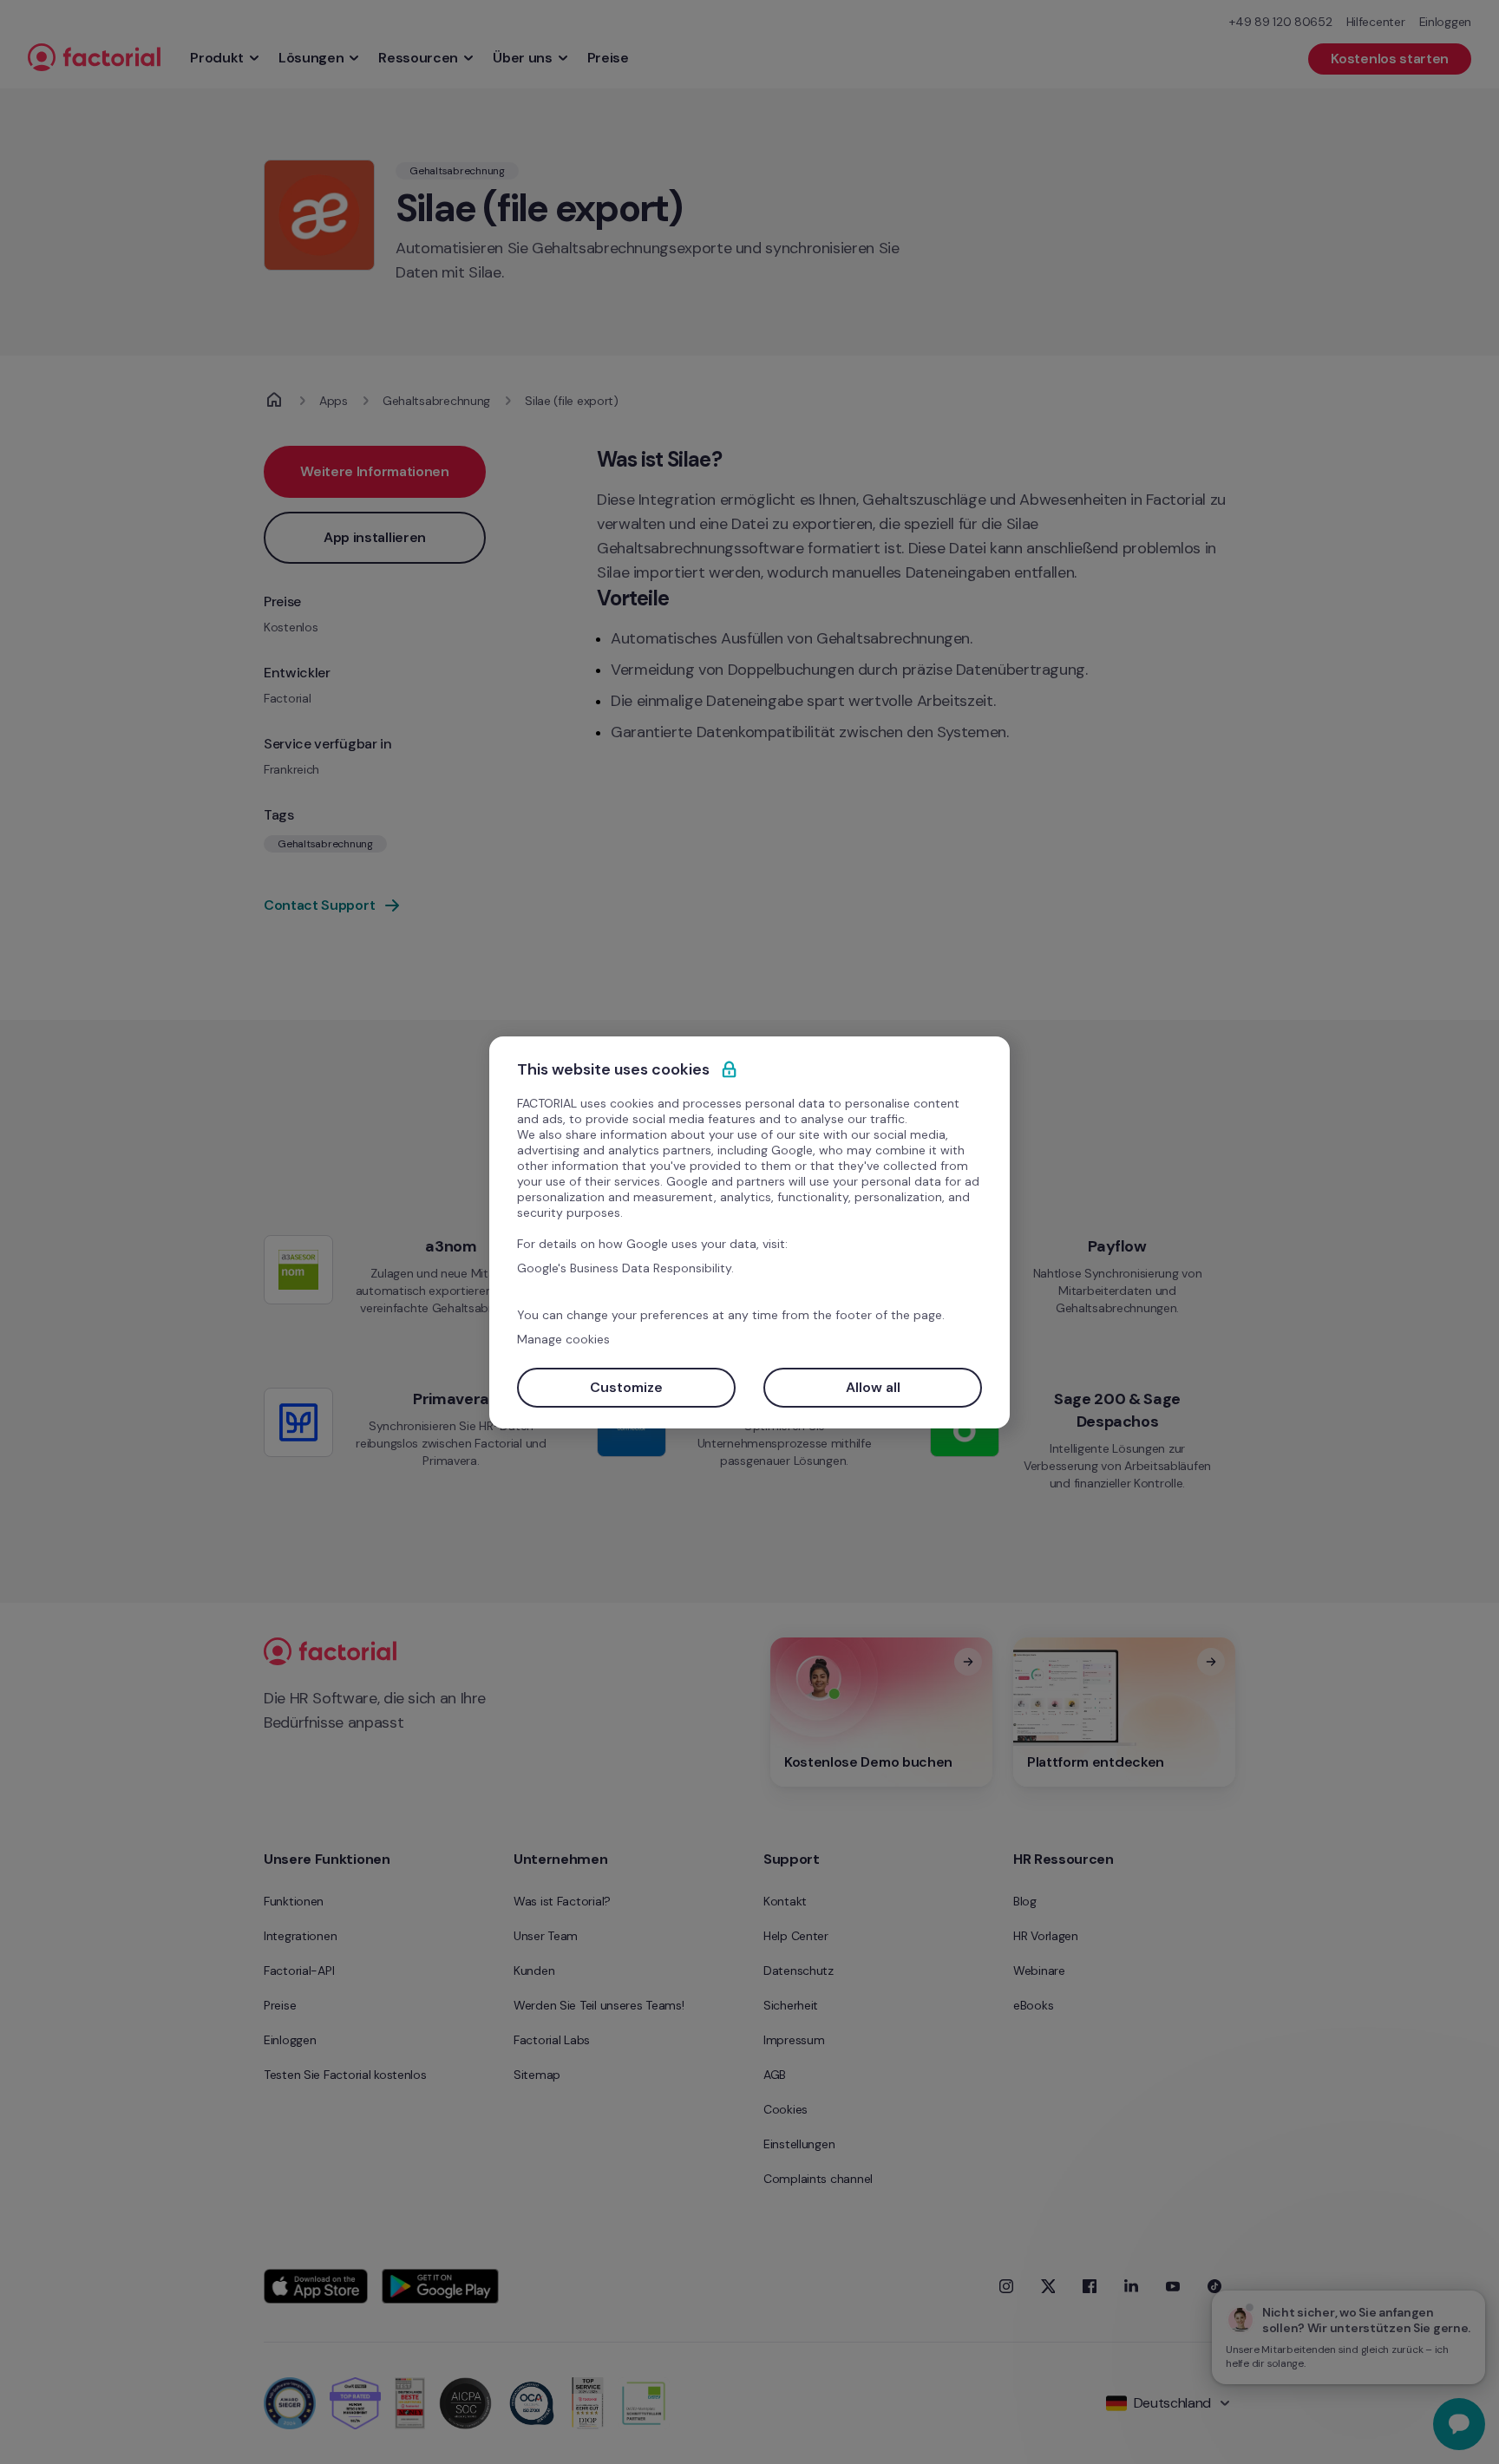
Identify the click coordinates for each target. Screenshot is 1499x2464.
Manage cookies (563, 1339)
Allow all (873, 1387)
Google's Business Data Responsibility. (625, 1268)
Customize (626, 1387)
